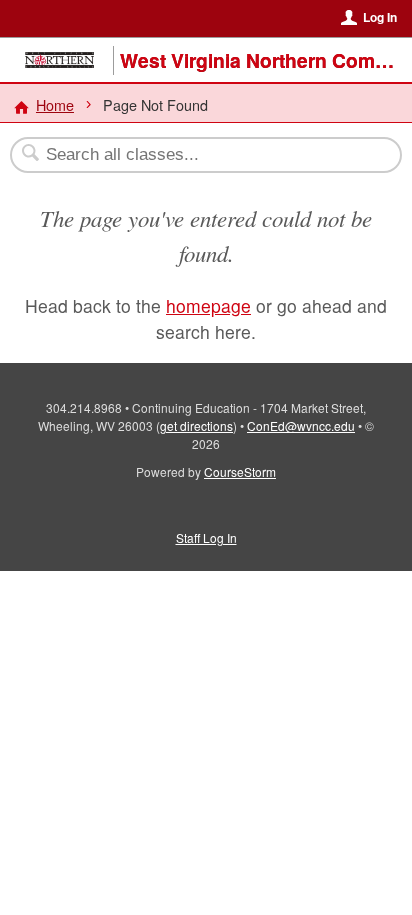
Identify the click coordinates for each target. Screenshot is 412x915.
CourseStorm (240, 471)
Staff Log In (206, 537)
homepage (208, 305)
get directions (196, 425)
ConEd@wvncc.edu (301, 425)
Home (55, 104)
